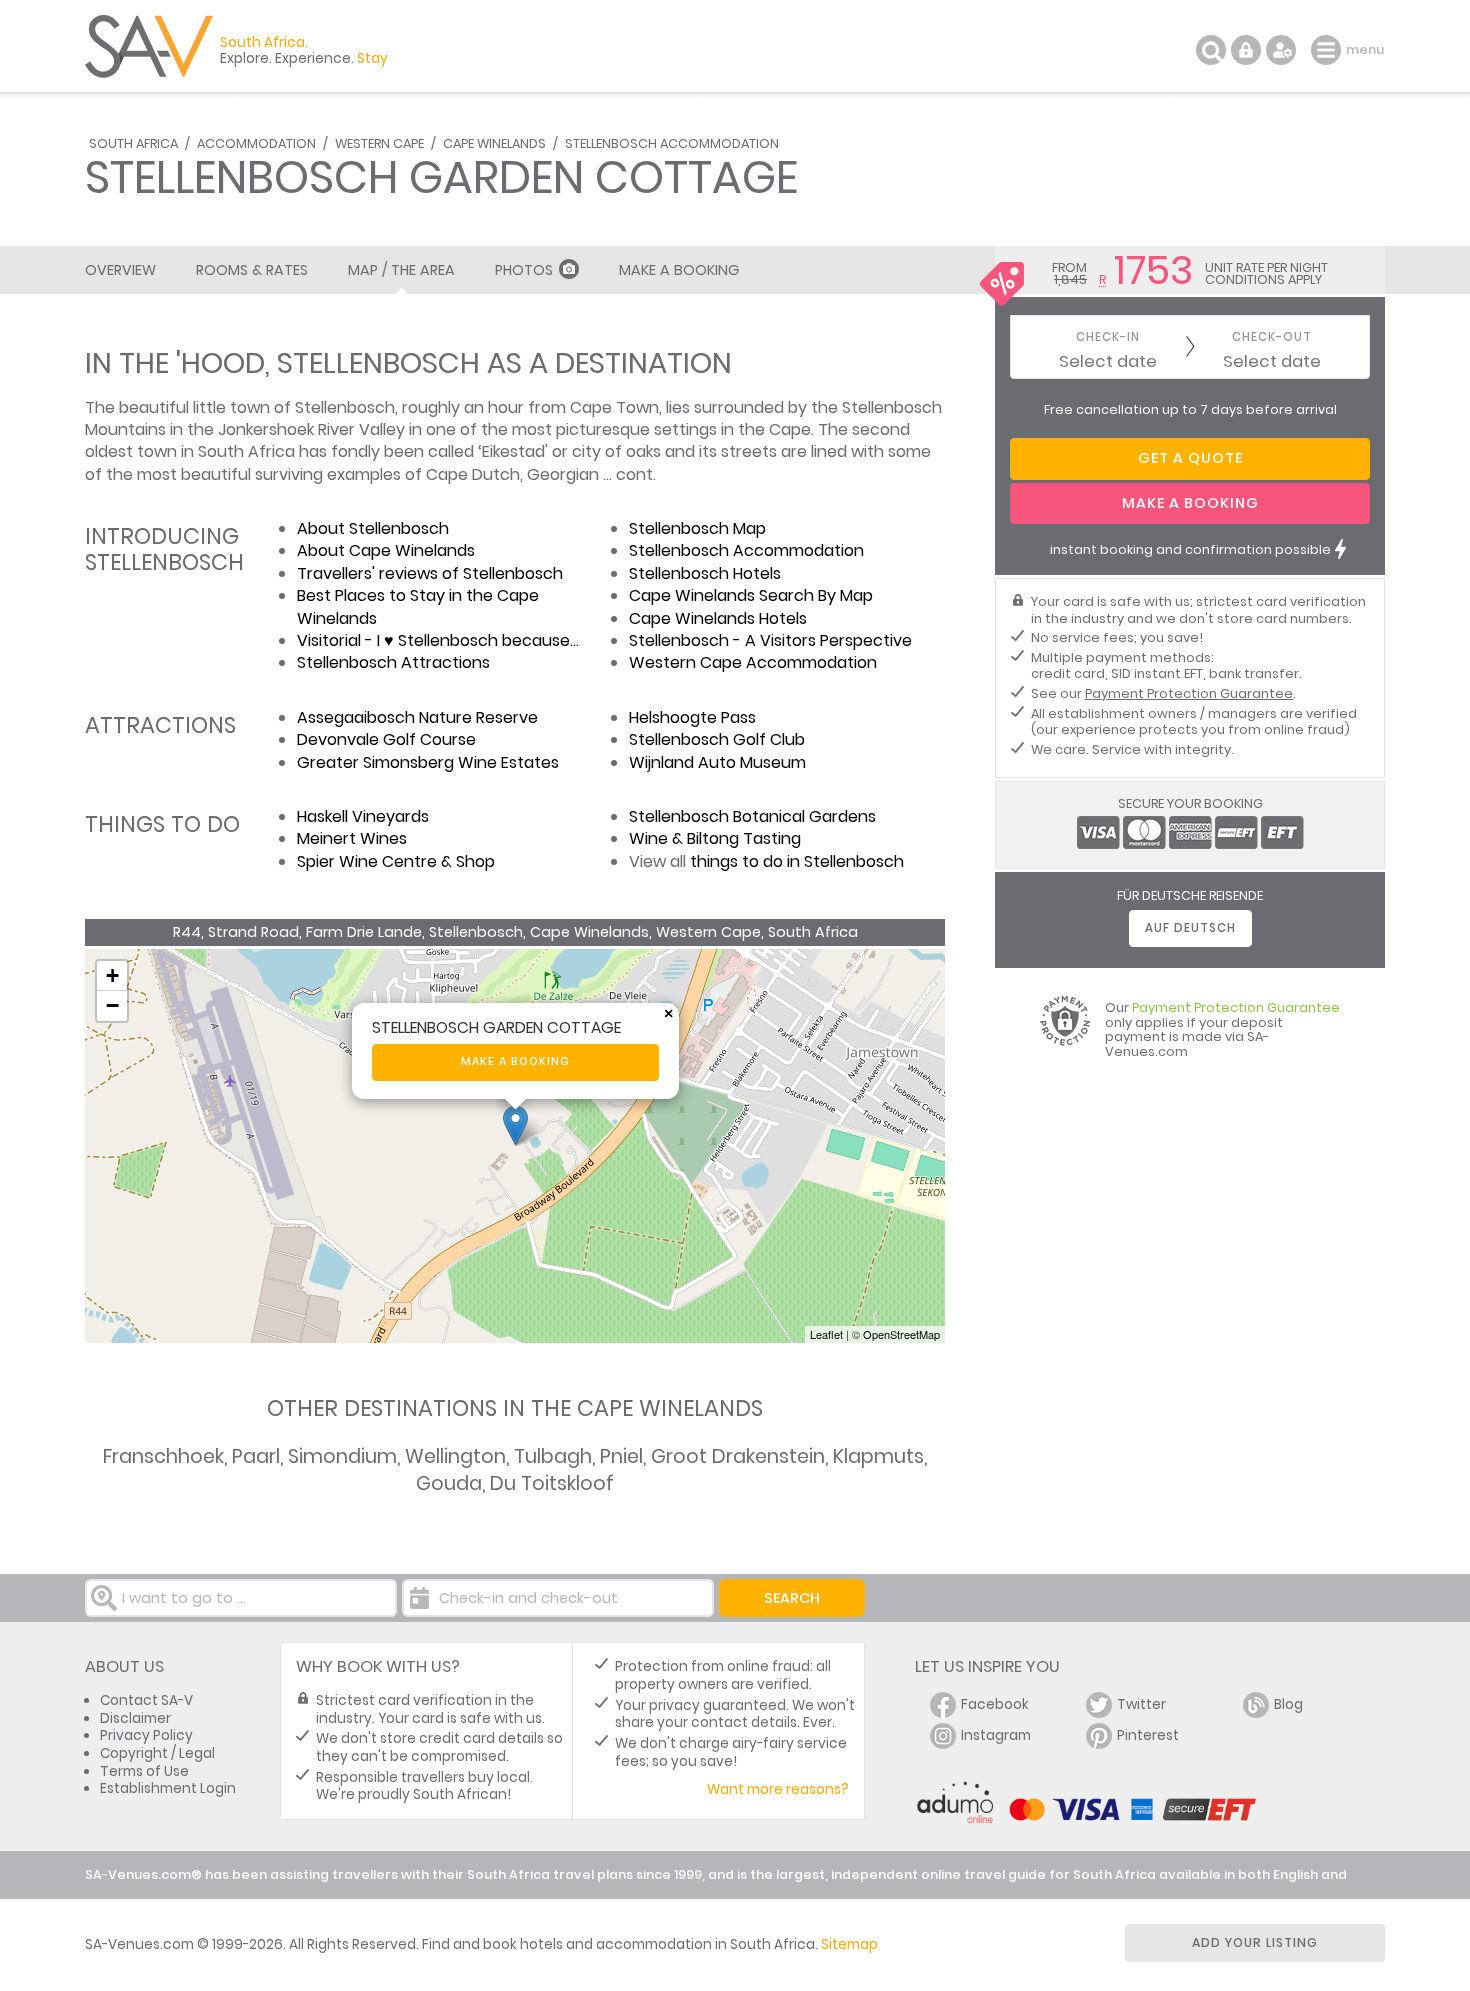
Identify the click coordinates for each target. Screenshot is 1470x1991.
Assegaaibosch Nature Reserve (417, 717)
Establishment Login (168, 1788)
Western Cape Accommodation (753, 662)
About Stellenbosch (373, 528)
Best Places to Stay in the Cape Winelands (418, 606)
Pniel (621, 1456)
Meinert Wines (352, 838)
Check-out (1272, 337)
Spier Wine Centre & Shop (396, 861)
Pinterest (1148, 1735)
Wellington (455, 1456)
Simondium (342, 1456)
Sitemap (849, 1944)
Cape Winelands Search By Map (751, 595)
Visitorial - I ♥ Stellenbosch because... (438, 640)
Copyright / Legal (157, 1753)
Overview (120, 270)
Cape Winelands (494, 143)
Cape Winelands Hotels (718, 618)
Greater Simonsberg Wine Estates (428, 762)
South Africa (133, 143)
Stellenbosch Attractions (393, 662)
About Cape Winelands (386, 550)
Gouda (449, 1483)
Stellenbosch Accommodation (672, 143)
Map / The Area (401, 270)
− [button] (112, 1005)
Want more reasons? (778, 1789)
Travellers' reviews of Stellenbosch (430, 573)
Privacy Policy (146, 1735)
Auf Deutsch (1190, 928)
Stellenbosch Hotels (705, 573)
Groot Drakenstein (738, 1456)
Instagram (996, 1735)
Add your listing (1255, 1942)
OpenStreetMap (901, 1334)
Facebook (995, 1704)
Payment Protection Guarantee (1189, 693)
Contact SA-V (146, 1700)
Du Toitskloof (552, 1483)
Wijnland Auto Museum (717, 762)
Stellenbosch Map (697, 528)
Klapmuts (878, 1456)
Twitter (1141, 1704)
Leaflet (826, 1334)
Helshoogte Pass (692, 717)
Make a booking (515, 1061)
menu (1328, 50)
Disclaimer (135, 1718)
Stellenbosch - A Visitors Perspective (770, 640)
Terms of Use (144, 1771)
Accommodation (256, 143)
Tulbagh (553, 1456)
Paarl (256, 1456)
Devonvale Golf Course (386, 739)
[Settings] (1281, 50)
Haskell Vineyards (363, 816)
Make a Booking (679, 270)
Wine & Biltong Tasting (715, 838)
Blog (1288, 1704)
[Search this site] (1211, 50)
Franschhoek (163, 1456)
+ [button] (112, 975)
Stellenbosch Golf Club (717, 739)
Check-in (1108, 337)
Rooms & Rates (252, 270)
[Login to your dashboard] (1246, 50)
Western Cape (379, 143)
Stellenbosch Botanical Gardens (752, 816)
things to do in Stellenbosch (797, 861)
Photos (524, 270)
